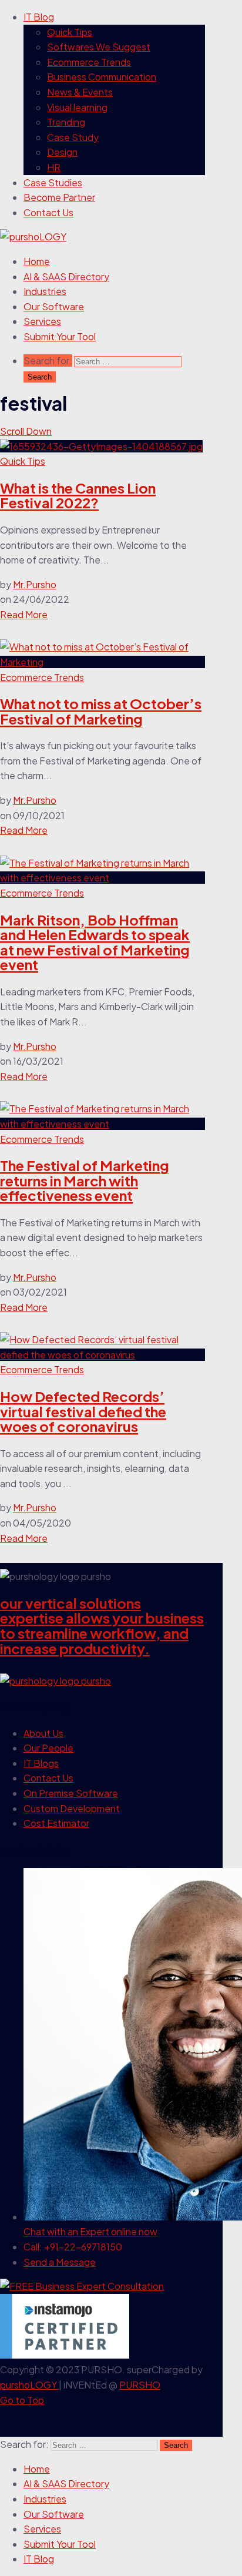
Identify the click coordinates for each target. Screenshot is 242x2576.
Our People (48, 1748)
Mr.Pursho (35, 584)
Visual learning (77, 107)
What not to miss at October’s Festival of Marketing (101, 711)
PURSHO (140, 2385)
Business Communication (102, 77)
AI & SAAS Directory (66, 276)
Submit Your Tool (60, 336)
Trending (66, 122)
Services (42, 321)
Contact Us (48, 212)
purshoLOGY (29, 2385)
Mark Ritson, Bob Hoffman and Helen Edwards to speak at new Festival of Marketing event (95, 942)
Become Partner (59, 197)
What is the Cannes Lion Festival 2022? (78, 495)
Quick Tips (70, 32)
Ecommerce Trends (89, 62)
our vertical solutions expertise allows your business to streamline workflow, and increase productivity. (102, 1626)
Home (37, 261)
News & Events (80, 92)
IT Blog (39, 17)
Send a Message (60, 2262)
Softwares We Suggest (99, 47)
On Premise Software (71, 1793)
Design (62, 152)
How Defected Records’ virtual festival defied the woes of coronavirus (83, 1411)
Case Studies (53, 182)
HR (54, 167)
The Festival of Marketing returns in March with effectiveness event (85, 1180)
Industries (45, 291)
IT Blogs (41, 1763)
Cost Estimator (56, 1823)
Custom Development (72, 1808)
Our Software (54, 306)
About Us (43, 1733)
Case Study (73, 137)
